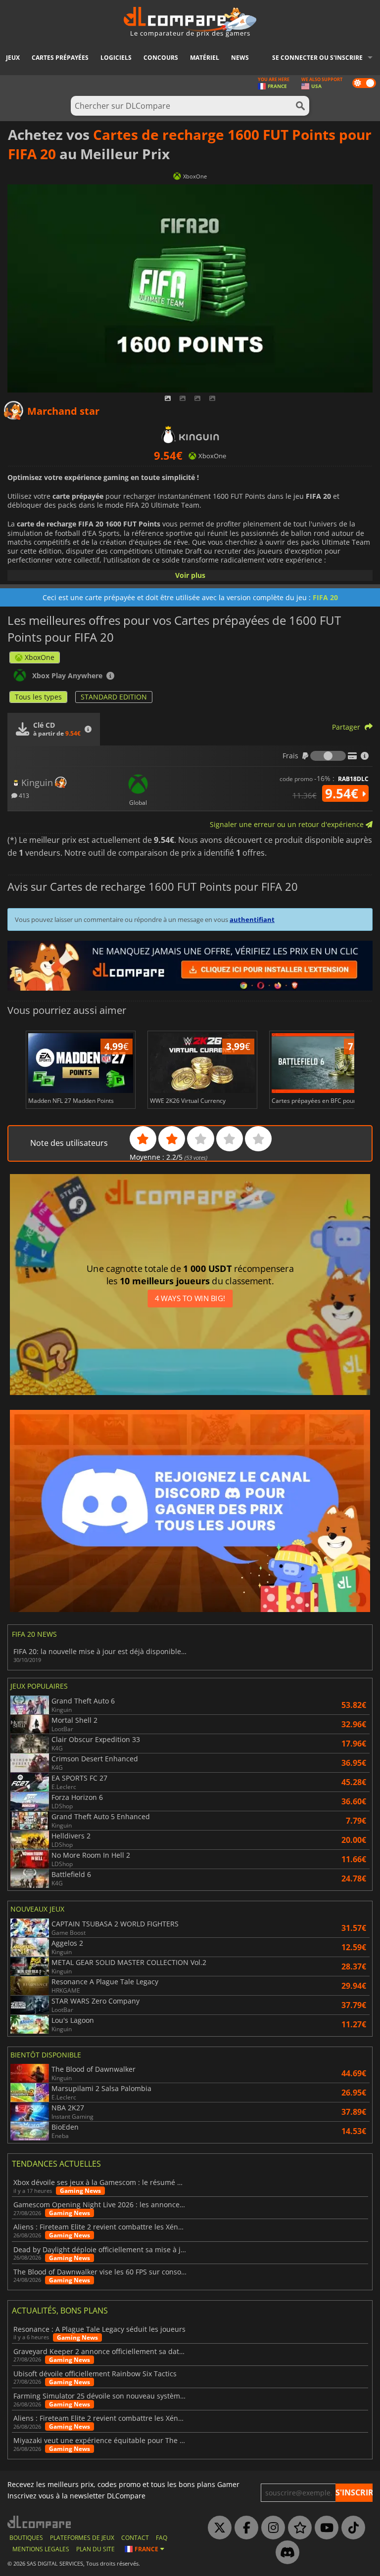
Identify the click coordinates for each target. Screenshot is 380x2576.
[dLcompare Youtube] (324, 2528)
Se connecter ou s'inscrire (317, 58)
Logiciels (116, 58)
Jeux (13, 58)
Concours (161, 58)
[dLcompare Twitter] (217, 2528)
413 (23, 795)
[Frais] (328, 756)
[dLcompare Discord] (285, 2553)
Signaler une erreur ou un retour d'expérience (288, 824)
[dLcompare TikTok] (351, 2528)
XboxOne (40, 657)
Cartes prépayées (60, 58)
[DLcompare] (40, 2522)
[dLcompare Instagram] (271, 2528)
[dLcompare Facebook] (244, 2528)
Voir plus (190, 575)
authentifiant (252, 919)
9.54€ (343, 793)
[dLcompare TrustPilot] (297, 2528)
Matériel (205, 58)
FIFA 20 (325, 597)
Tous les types (38, 697)
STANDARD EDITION (114, 697)
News (240, 58)
